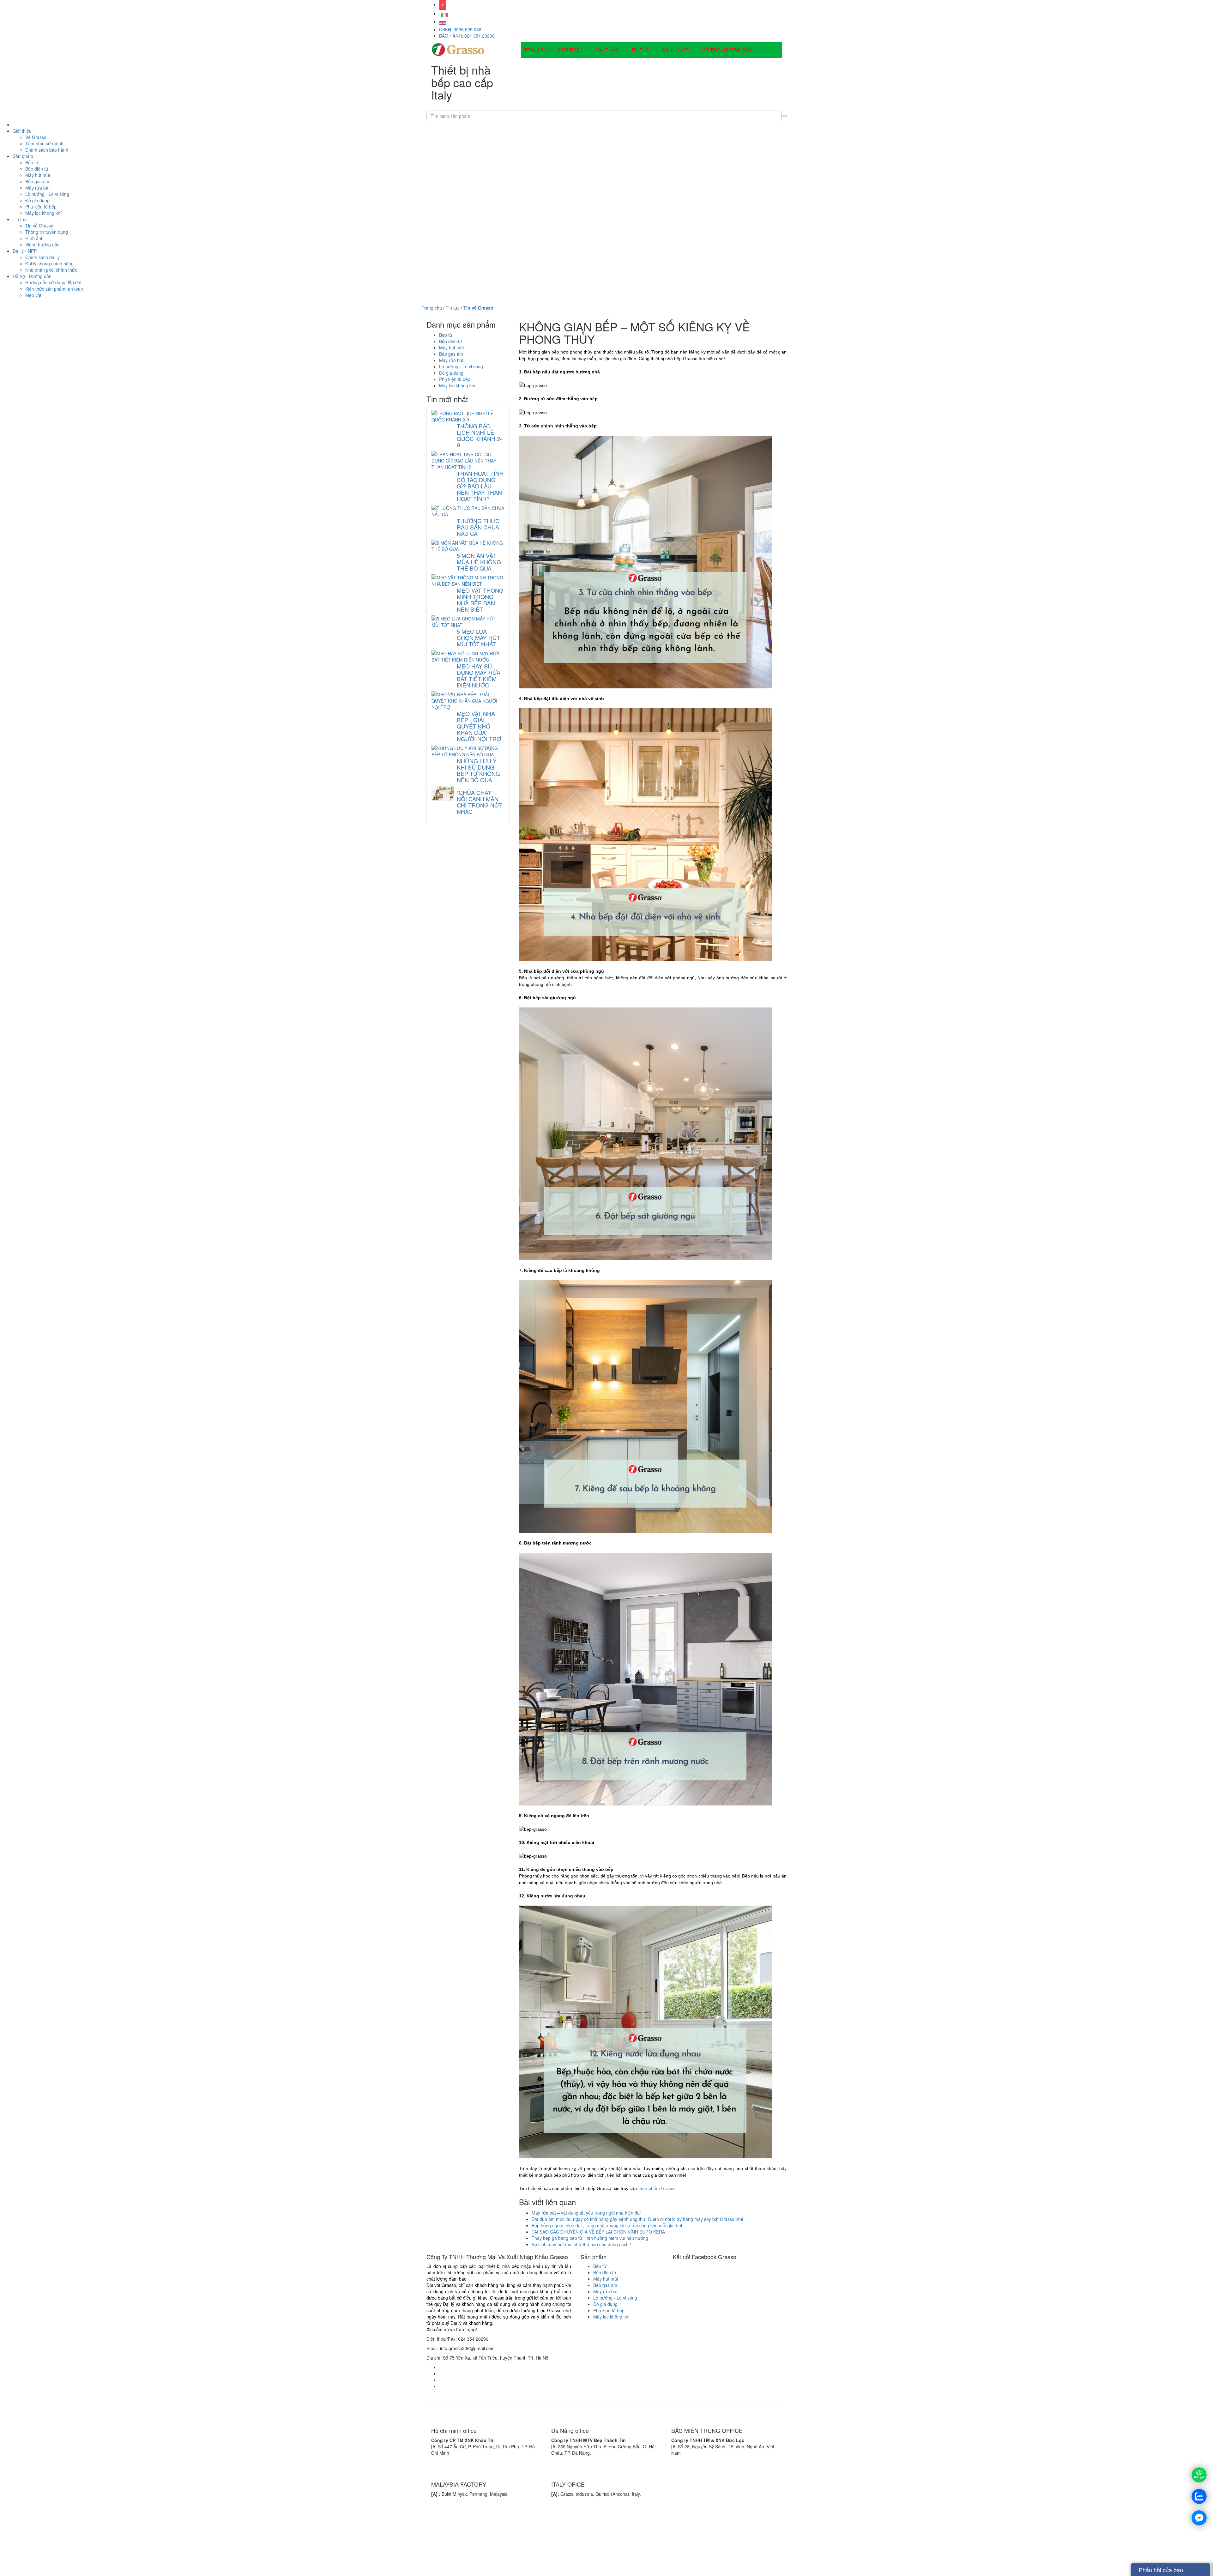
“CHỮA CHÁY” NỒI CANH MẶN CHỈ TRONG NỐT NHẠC (479, 802)
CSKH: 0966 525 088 (460, 29)
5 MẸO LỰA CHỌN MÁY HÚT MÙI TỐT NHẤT (478, 638)
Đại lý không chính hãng (49, 263)
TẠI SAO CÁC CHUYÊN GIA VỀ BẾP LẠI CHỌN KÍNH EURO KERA (598, 2232)
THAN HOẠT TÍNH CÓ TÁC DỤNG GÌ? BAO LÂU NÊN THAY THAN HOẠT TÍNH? (480, 486)
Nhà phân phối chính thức (51, 270)
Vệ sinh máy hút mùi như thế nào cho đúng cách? (581, 2244)
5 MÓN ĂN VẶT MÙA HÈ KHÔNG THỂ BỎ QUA (479, 562)
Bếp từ (32, 162)
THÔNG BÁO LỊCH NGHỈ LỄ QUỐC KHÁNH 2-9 (479, 435)
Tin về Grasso (39, 226)
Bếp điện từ (37, 169)
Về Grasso (36, 137)
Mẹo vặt (33, 295)
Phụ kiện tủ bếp (41, 207)
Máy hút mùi (38, 175)
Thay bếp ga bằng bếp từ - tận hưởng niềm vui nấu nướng (590, 2238)
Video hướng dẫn (42, 245)
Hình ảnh (34, 238)
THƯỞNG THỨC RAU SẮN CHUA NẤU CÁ (478, 527)
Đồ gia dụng (37, 200)
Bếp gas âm (37, 181)
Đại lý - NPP (676, 50)
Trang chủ (537, 50)
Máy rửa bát (37, 188)
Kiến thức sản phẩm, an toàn (54, 289)
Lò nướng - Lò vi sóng (47, 194)
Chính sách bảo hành (47, 150)
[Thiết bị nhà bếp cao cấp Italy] (458, 49)
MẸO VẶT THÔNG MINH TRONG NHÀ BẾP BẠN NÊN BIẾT (480, 600)
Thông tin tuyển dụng (47, 232)
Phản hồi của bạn (1161, 2570)
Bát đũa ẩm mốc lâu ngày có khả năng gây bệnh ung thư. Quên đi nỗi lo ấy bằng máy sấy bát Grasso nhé (637, 2219)
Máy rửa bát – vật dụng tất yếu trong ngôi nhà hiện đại (586, 2213)
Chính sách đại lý (42, 257)
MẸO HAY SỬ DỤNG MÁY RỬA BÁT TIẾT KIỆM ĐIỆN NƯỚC (479, 675)
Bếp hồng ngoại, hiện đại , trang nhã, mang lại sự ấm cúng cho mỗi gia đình (608, 2225)
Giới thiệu (570, 50)
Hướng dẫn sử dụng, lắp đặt (53, 282)
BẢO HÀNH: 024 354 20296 (467, 36)
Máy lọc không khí (43, 213)
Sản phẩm (607, 50)
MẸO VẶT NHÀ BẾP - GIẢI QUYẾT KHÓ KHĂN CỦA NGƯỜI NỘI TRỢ (479, 726)
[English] (444, 14)
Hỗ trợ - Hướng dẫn (727, 50)
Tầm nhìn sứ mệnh (44, 143)
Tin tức (640, 50)
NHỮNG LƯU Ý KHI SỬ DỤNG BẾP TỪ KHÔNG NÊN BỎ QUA (478, 770)
